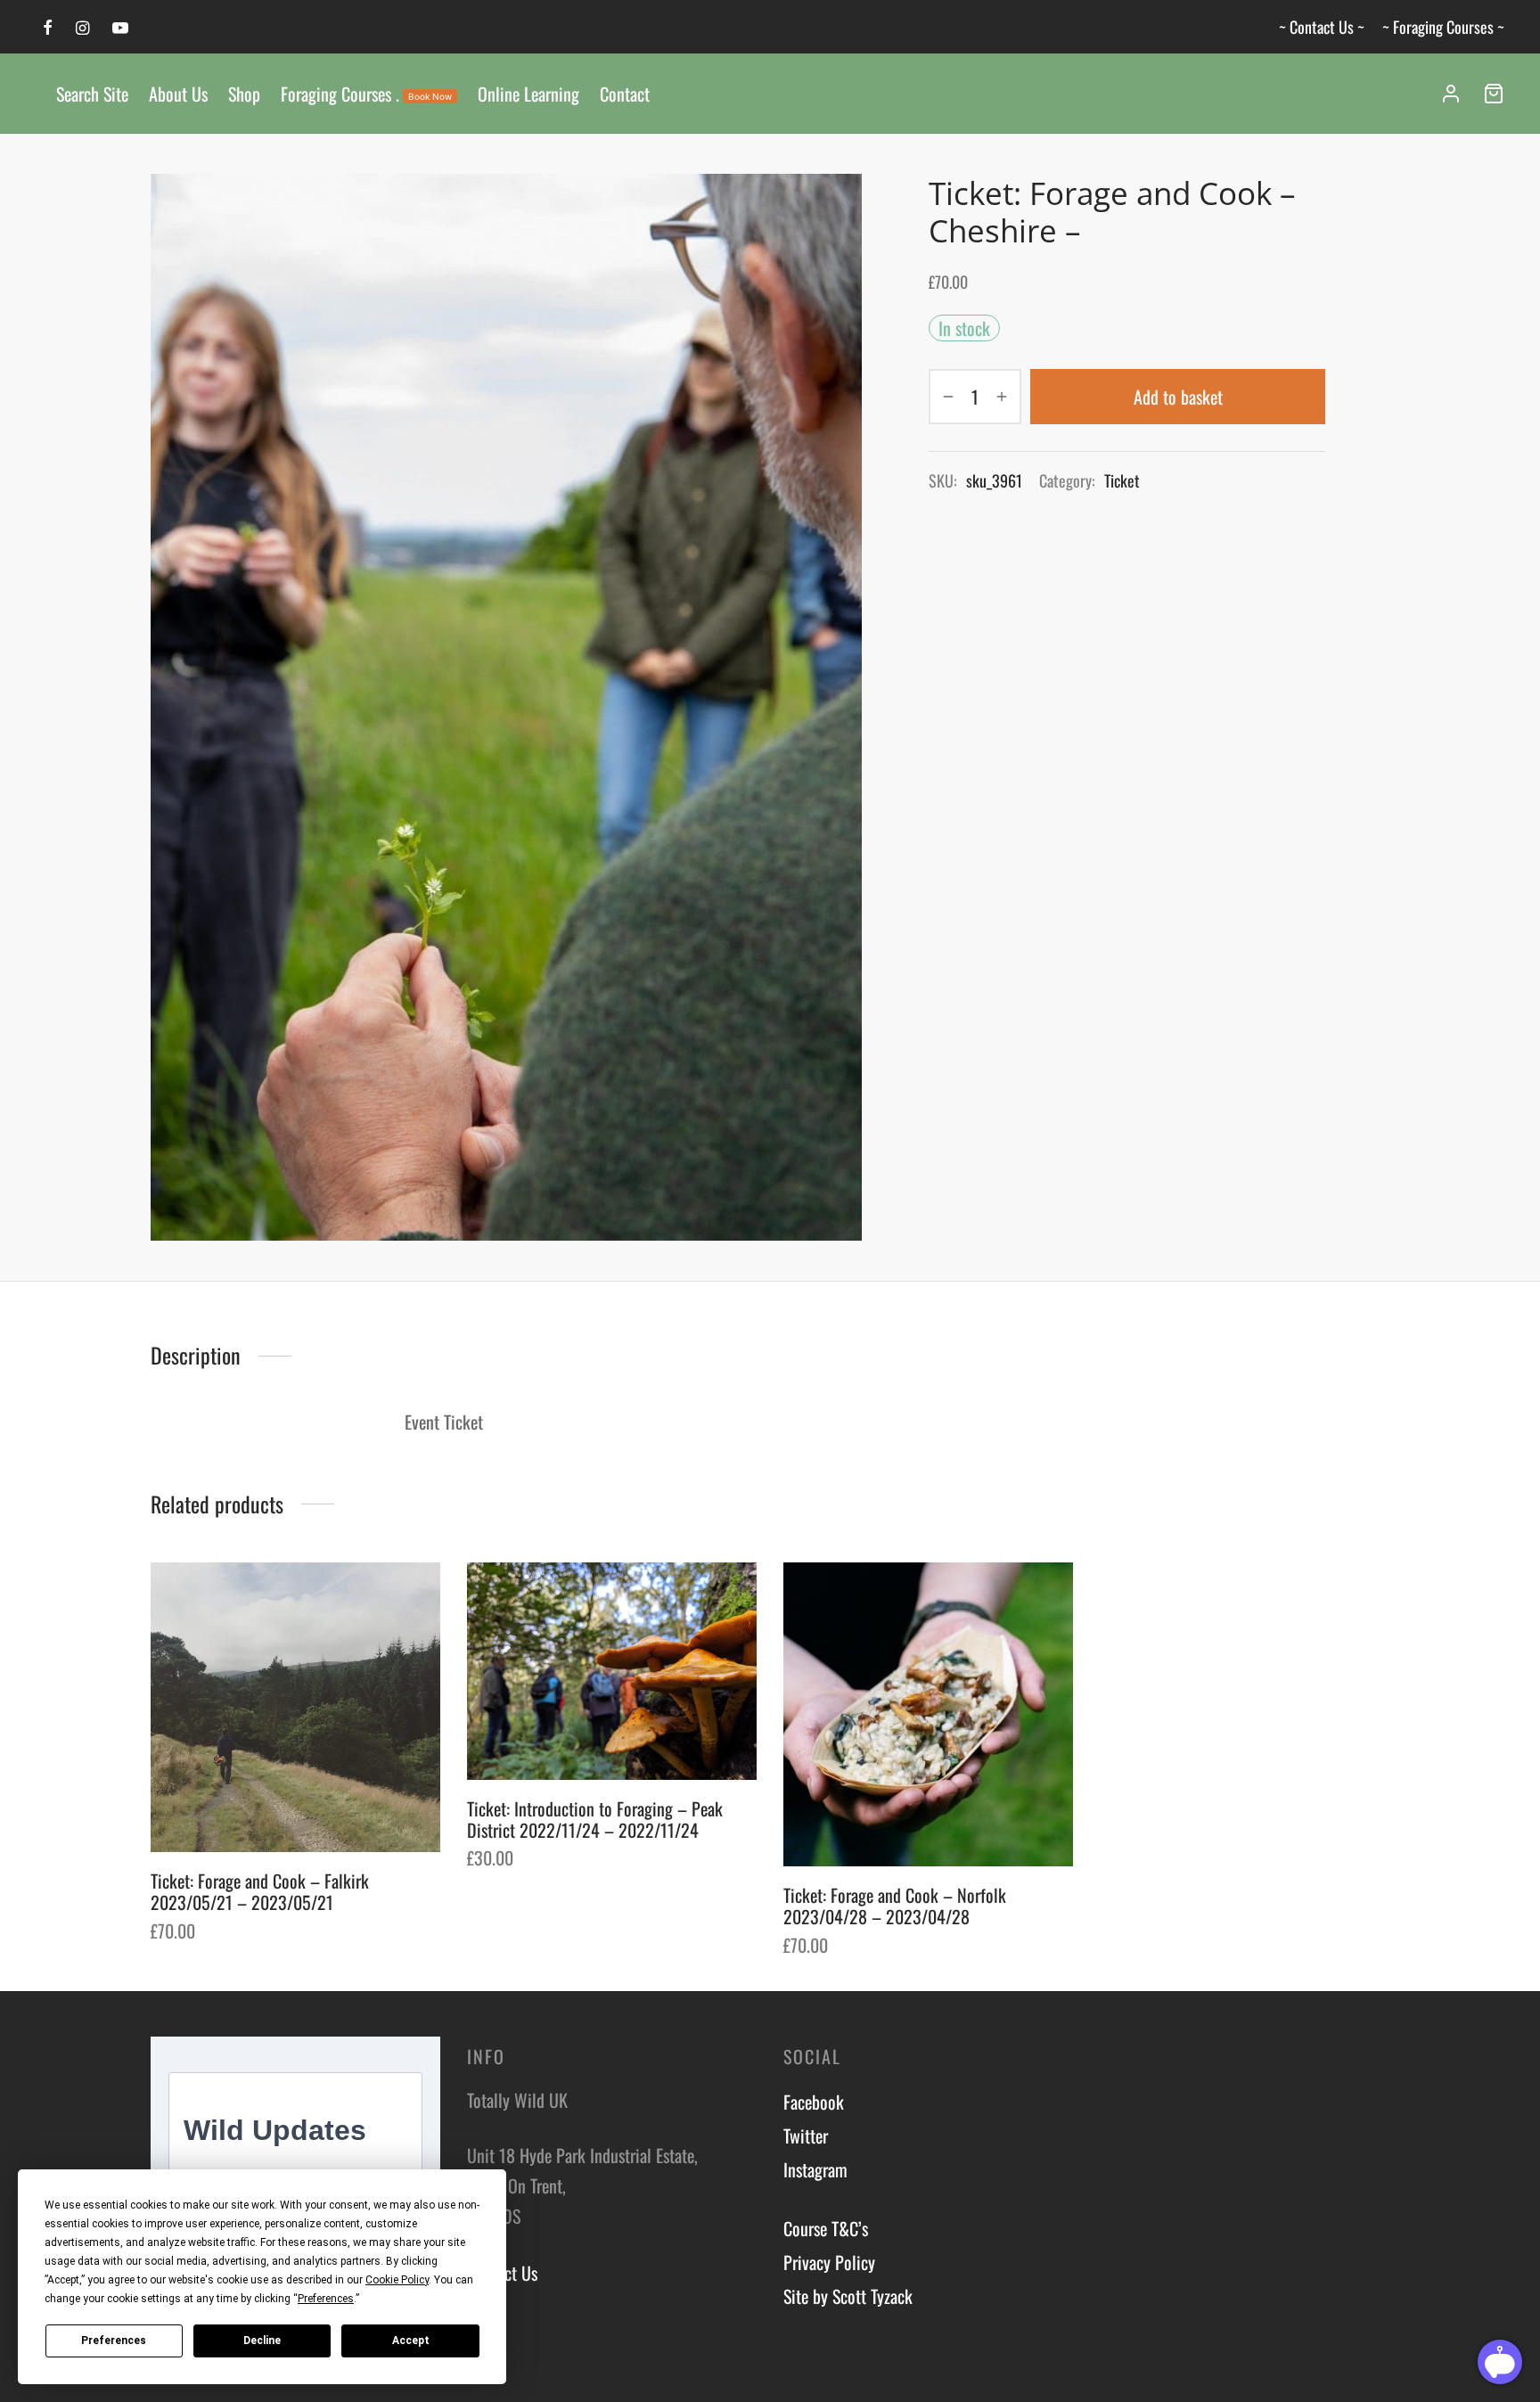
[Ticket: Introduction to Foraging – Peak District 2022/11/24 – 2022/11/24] (612, 1671)
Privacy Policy (829, 2262)
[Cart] (1494, 94)
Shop (244, 94)
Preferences (114, 2341)
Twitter (806, 2136)
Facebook (814, 2102)
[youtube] (120, 28)
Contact (625, 94)
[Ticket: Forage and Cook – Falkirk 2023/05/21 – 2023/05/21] (295, 1707)
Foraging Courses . (366, 94)
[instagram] (82, 28)
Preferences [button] (326, 2299)
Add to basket (1178, 397)
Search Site (92, 94)
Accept (411, 2341)
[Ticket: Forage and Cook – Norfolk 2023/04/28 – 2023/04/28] (928, 1714)
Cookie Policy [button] (397, 2280)
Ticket (1122, 480)
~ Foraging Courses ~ (1443, 27)
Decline (262, 2341)
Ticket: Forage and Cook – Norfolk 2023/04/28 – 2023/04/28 (895, 1906)
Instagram (815, 2169)
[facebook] (48, 28)
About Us (178, 94)
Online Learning (528, 94)
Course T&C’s (826, 2228)
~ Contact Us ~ (1322, 27)
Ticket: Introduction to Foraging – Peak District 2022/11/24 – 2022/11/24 (595, 1819)
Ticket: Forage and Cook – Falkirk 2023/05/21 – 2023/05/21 (260, 1891)
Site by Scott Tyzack (848, 2296)
